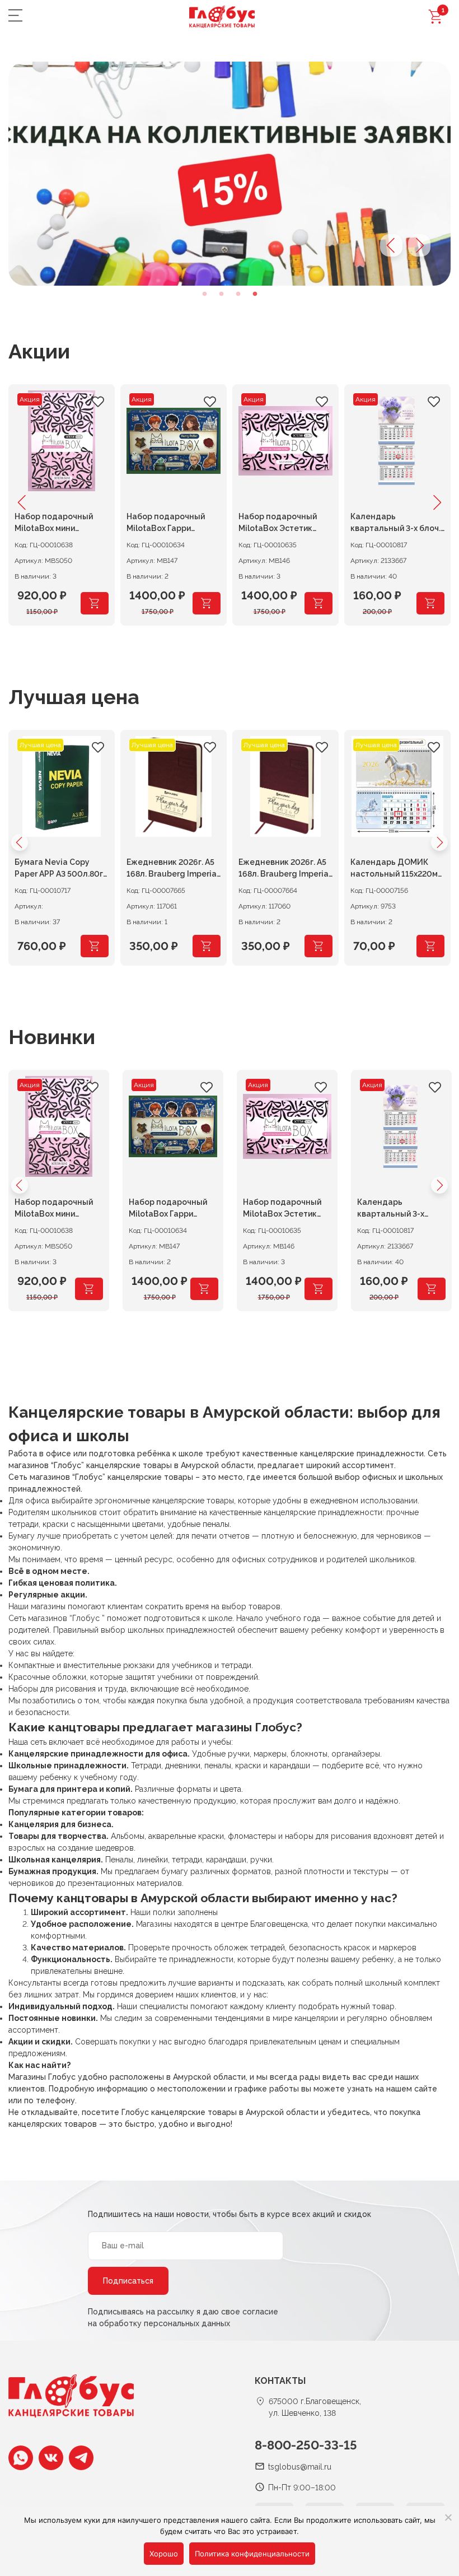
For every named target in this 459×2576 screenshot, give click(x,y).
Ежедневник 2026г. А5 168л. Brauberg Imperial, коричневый (174, 870)
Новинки (52, 1037)
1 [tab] (204, 294)
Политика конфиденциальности (252, 2554)
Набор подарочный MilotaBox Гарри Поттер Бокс (168, 1210)
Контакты (280, 2381)
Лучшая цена (74, 697)
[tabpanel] (230, 174)
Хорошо (164, 2554)
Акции (39, 351)
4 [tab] (255, 294)
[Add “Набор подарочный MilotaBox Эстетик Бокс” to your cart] (319, 603)
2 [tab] (221, 294)
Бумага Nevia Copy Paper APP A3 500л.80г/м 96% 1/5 (61, 870)
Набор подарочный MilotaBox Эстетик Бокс (282, 1210)
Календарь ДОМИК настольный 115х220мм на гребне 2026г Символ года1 (397, 870)
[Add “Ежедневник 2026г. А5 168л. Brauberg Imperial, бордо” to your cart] (319, 946)
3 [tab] (238, 294)
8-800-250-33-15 (306, 2445)
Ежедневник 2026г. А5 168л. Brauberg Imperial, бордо (285, 870)
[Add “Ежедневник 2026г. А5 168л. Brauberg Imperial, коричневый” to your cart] (207, 946)
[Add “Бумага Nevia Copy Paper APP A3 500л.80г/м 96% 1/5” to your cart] (95, 946)
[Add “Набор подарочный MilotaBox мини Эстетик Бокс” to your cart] (95, 603)
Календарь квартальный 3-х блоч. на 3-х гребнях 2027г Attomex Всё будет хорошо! (397, 1210)
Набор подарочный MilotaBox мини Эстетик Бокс (54, 1210)
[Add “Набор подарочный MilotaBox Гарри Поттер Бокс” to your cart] (207, 603)
